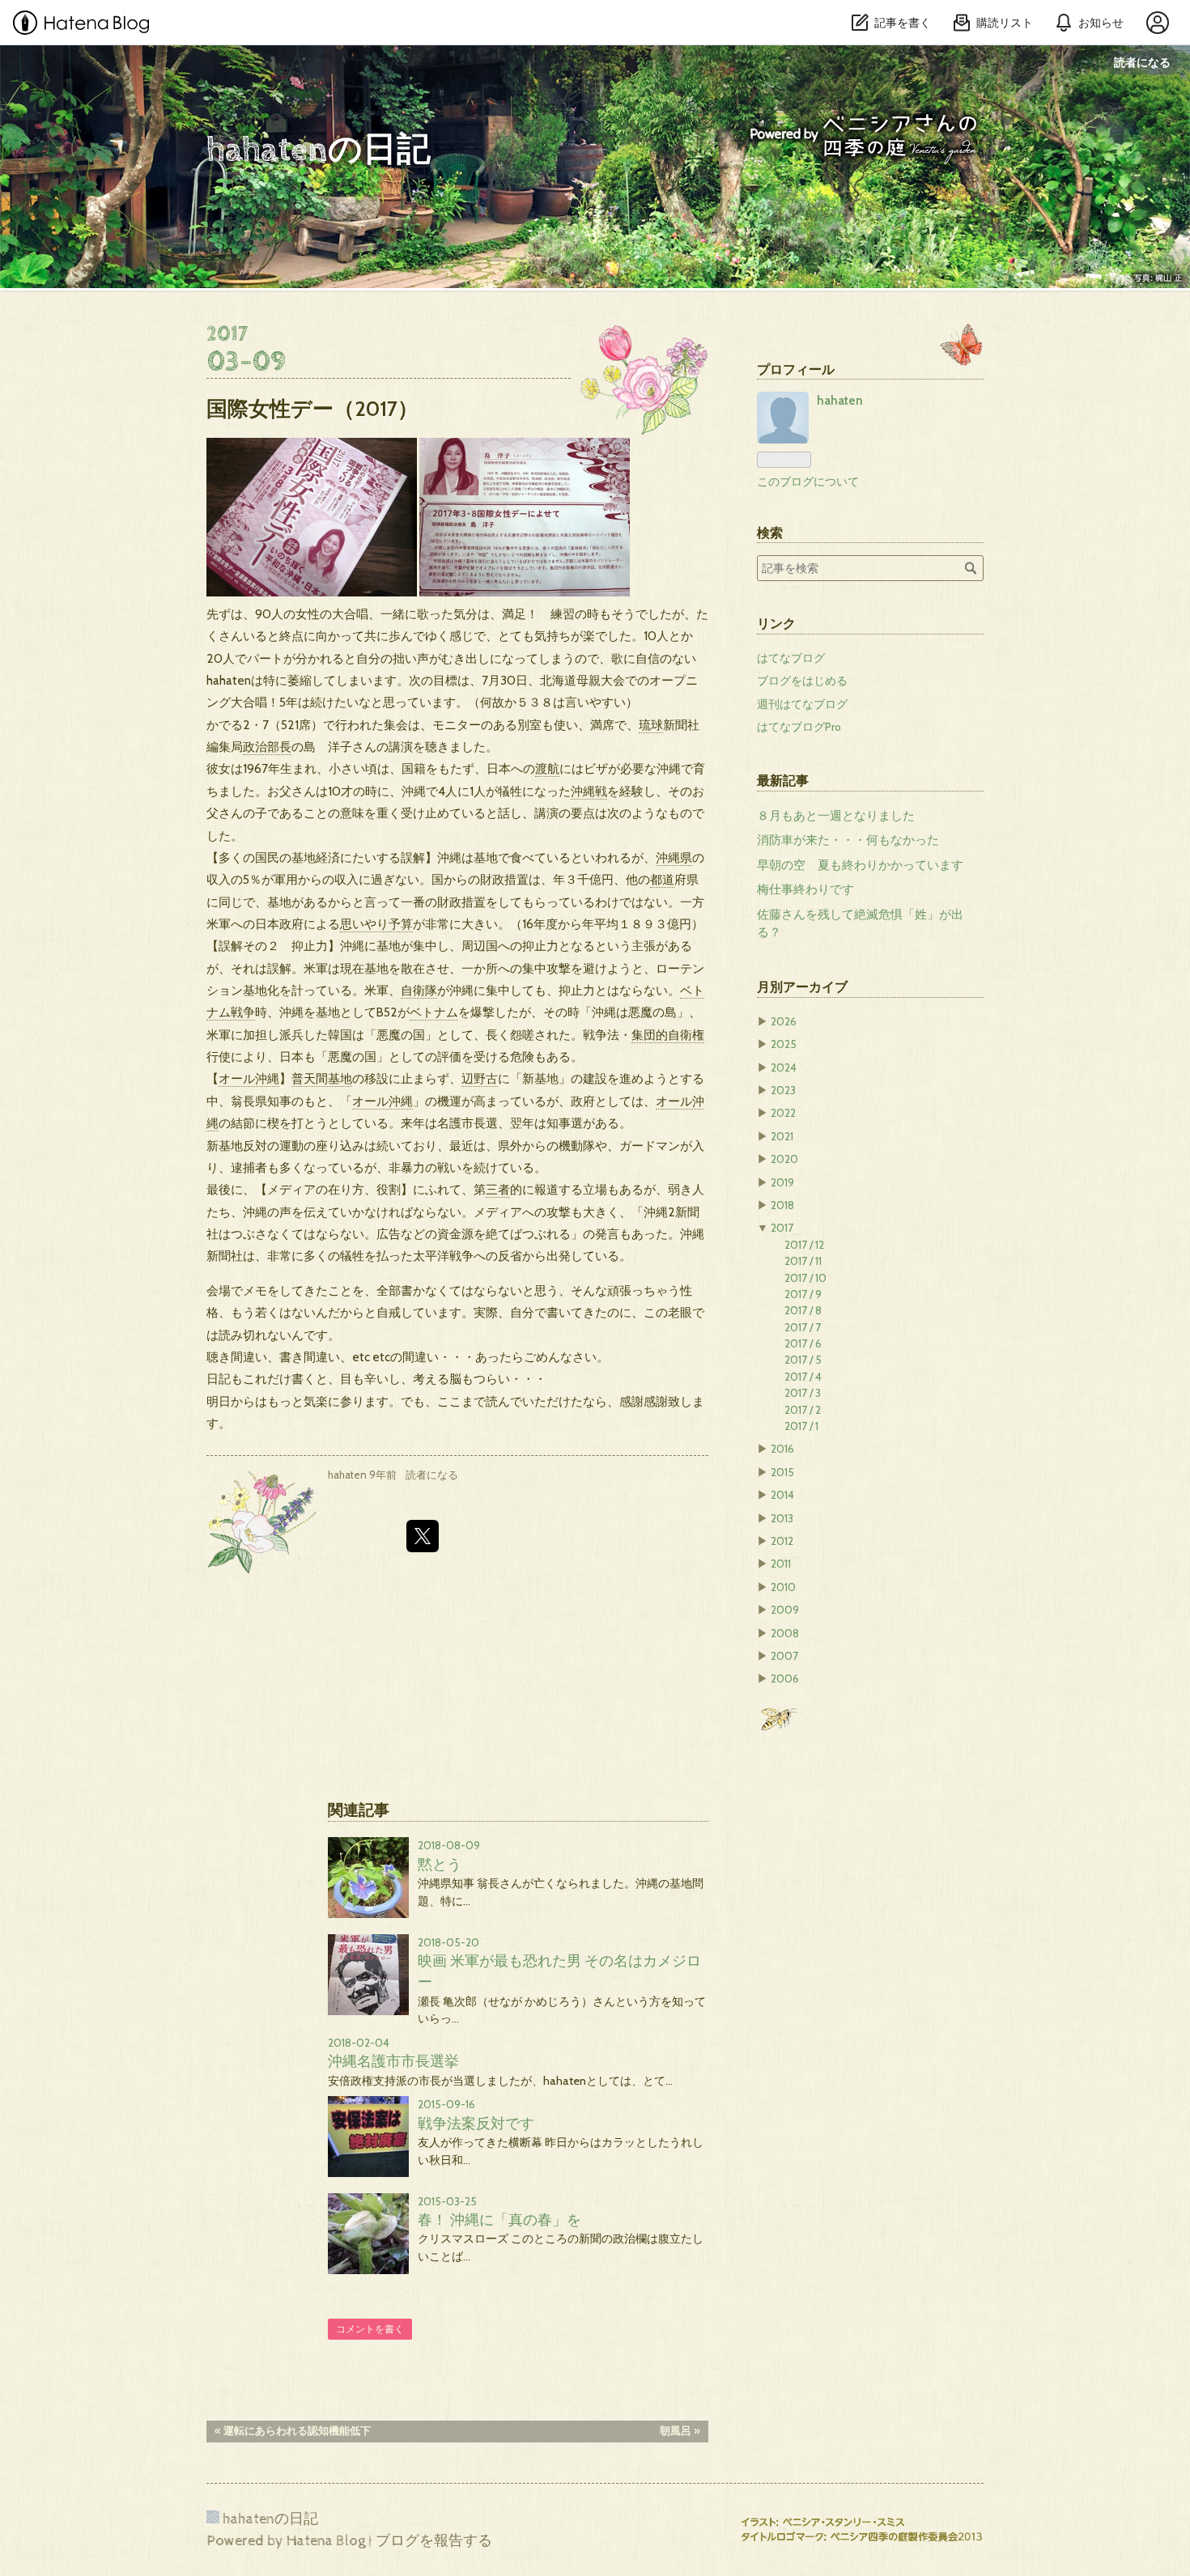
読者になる (1142, 62)
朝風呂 (680, 2431)
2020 (784, 1159)
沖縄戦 (589, 791)
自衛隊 (419, 990)
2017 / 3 (803, 1393)
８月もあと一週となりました (836, 816)
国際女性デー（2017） (312, 408)
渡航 (547, 768)
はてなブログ (791, 658)
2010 (783, 1587)
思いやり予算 (376, 924)
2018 (782, 1205)
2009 (785, 1610)
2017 (782, 1228)
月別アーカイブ (802, 987)
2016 (782, 1449)
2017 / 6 (803, 1343)
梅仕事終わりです (805, 889)
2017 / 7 (803, 1327)
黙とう (440, 1864)
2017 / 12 (804, 1245)
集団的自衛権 (668, 1035)
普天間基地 (322, 1078)
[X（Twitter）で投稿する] (423, 1536)
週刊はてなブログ (802, 704)
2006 (785, 1678)
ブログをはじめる (802, 681)
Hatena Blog (326, 2541)
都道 (662, 879)
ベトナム (434, 1012)
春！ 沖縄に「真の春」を (499, 2220)
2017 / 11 (803, 1261)
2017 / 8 (803, 1310)
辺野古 (480, 1078)
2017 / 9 (803, 1294)
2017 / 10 (805, 1278)
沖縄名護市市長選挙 (393, 2061)
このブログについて (808, 482)
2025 (784, 1044)
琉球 (651, 725)
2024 (784, 1067)
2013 (782, 1518)
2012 (782, 1541)
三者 (498, 1189)
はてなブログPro (799, 727)
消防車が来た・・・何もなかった (848, 840)
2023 (783, 1090)
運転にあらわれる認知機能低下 (293, 2431)
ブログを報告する (434, 2541)
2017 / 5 (803, 1360)
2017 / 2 (803, 1410)
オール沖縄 (249, 1078)
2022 (783, 1113)
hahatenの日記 (353, 151)
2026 (784, 1021)
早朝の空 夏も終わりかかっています (860, 865)
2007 (784, 1656)
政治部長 (267, 747)
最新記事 (783, 780)
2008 (785, 1633)
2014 (782, 1495)
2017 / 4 (803, 1377)
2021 (782, 1136)
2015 (782, 1472)
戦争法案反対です (476, 2123)
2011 (781, 1564)
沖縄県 (674, 857)
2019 (782, 1182)
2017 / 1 (801, 1426)
